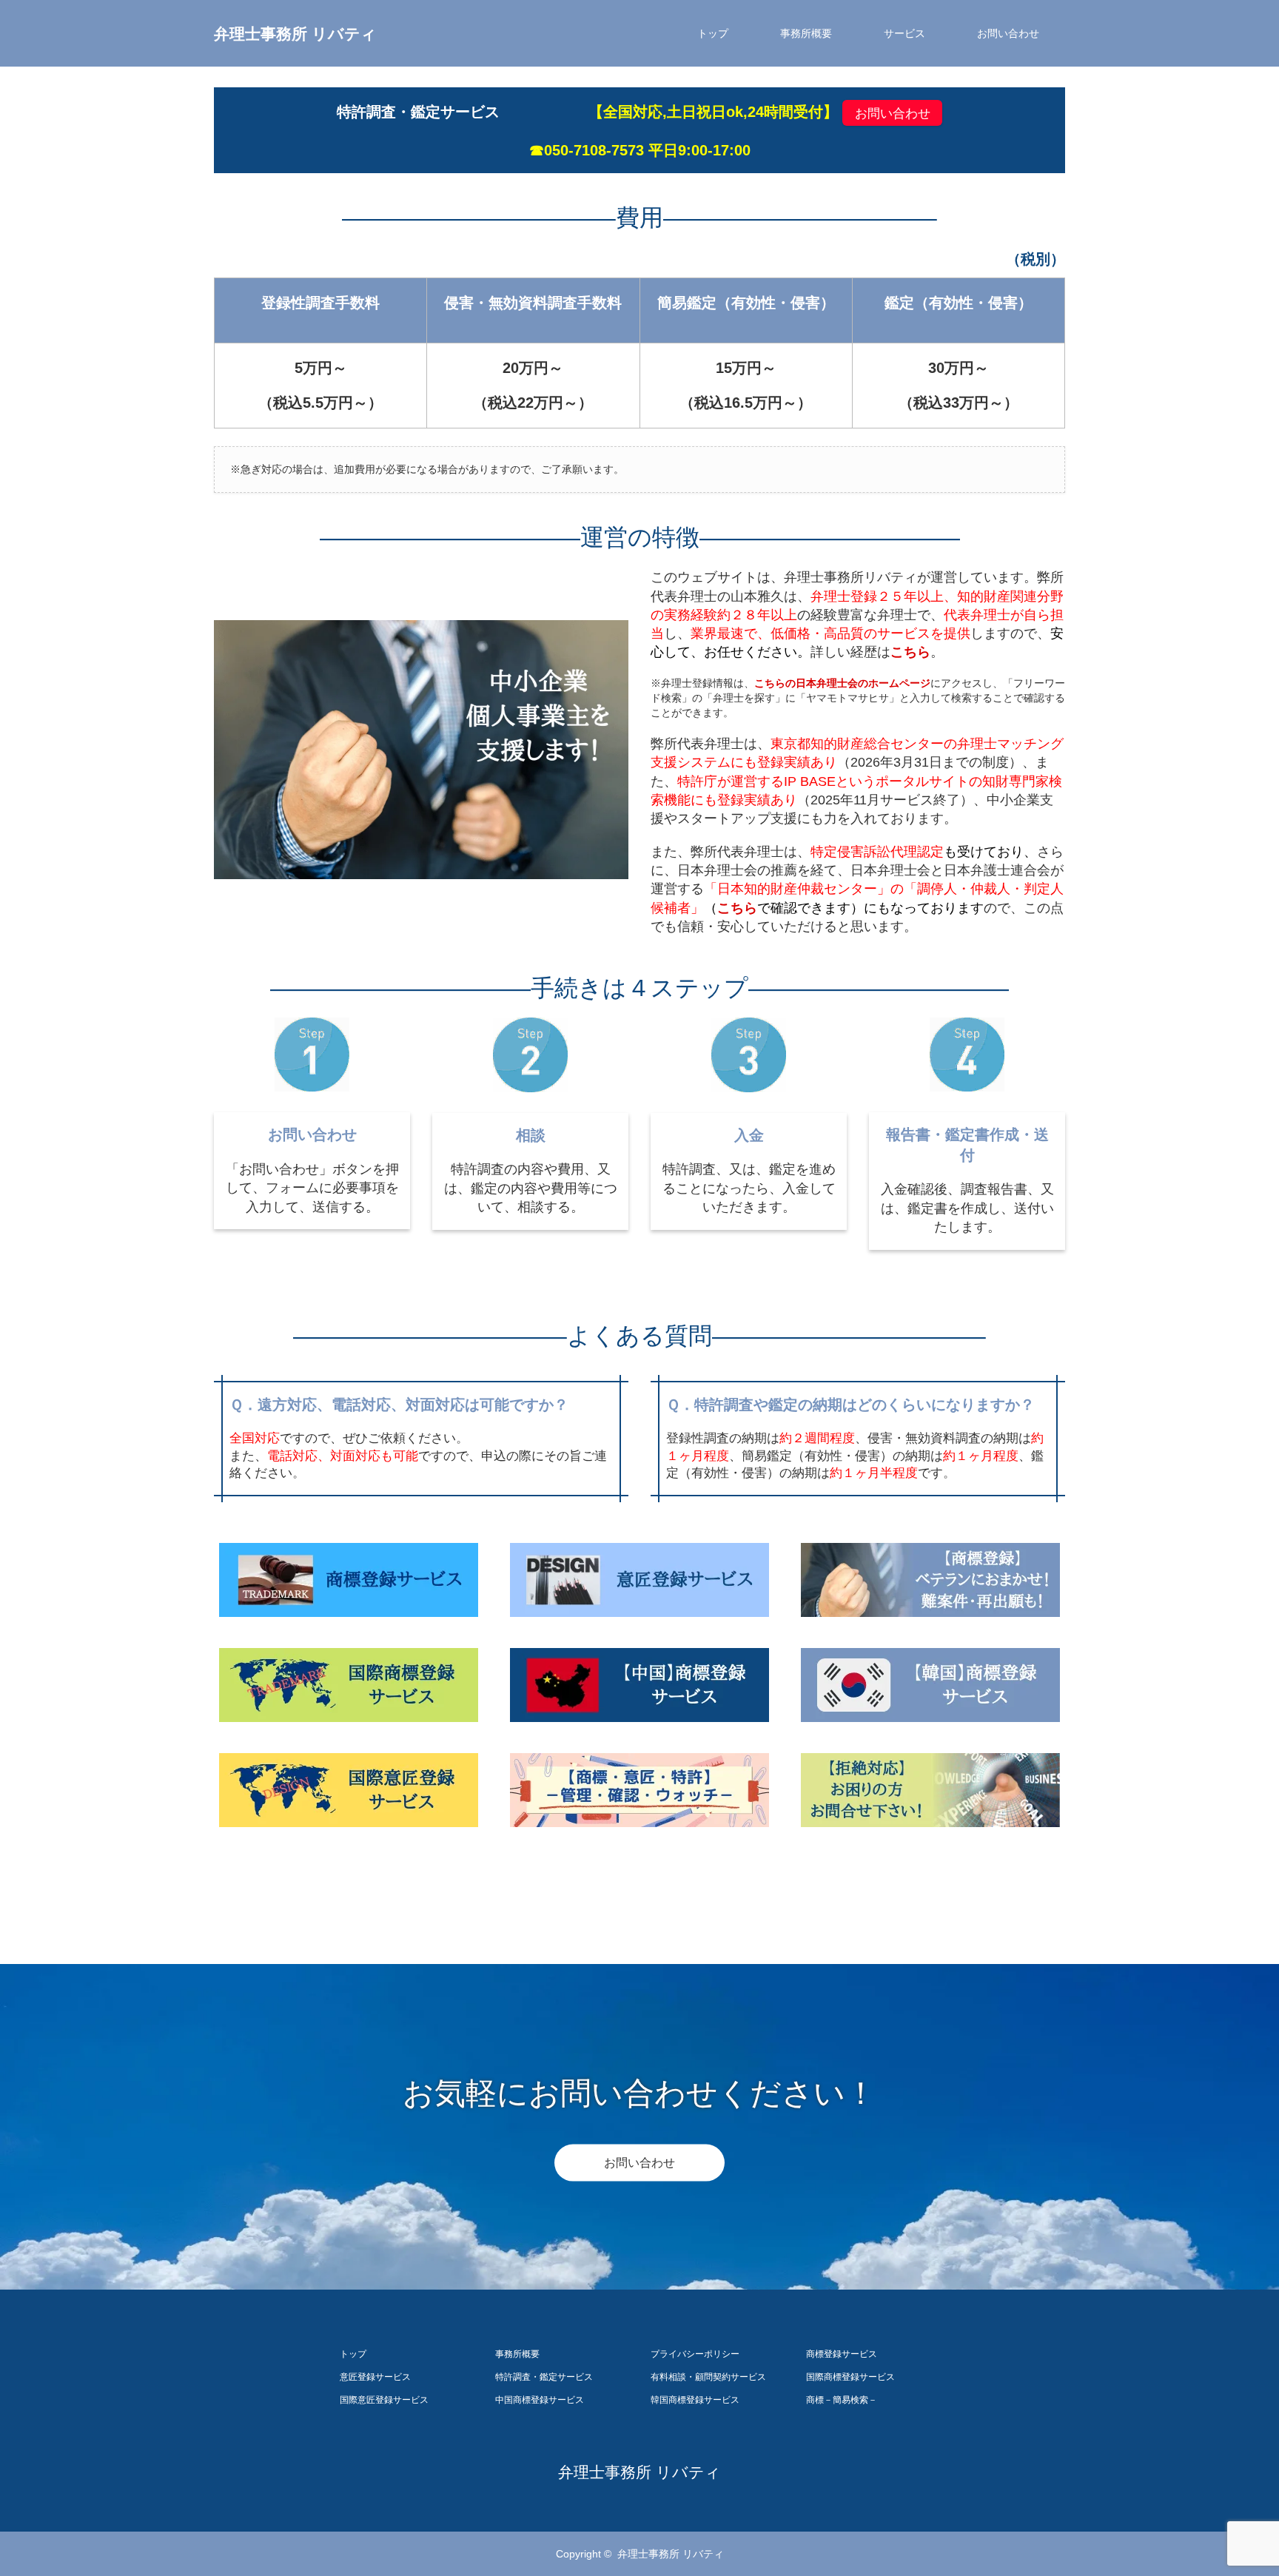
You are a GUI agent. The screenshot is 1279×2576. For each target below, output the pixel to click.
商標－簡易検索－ (842, 2400)
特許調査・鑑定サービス (544, 2377)
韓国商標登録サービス (695, 2400)
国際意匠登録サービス (384, 2400)
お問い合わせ (1008, 33)
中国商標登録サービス (540, 2400)
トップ (713, 33)
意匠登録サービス (375, 2377)
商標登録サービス (842, 2354)
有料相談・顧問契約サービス (708, 2377)
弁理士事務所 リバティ (295, 34)
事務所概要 (806, 33)
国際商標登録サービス (850, 2377)
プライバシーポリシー (695, 2354)
